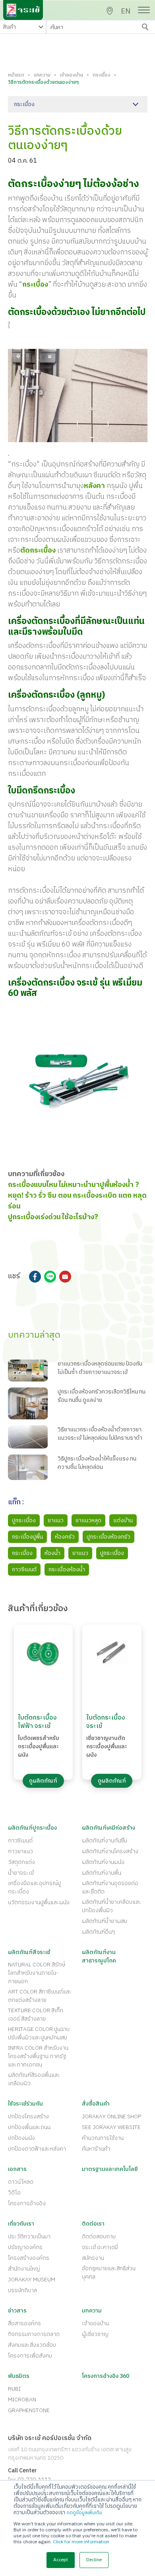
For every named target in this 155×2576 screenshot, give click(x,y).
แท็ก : (16, 1503)
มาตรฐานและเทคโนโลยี (110, 2169)
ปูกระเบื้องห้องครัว (108, 1537)
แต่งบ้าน (123, 1520)
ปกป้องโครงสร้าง (28, 2116)
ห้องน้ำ (52, 1553)
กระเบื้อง (102, 75)
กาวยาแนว (20, 1851)
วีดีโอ (14, 2193)
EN (126, 12)
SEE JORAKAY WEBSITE (111, 2127)
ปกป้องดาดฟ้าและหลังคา (37, 2149)
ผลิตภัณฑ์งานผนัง (103, 1862)
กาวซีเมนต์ (24, 1569)
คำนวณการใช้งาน (103, 2138)
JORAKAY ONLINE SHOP (111, 2116)
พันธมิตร (19, 2376)
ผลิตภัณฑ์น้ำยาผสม (105, 1921)
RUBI (14, 2389)
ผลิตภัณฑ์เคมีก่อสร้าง (108, 1828)
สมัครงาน (93, 2258)
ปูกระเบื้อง (24, 1520)
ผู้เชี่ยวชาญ (95, 2334)
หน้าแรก (16, 75)
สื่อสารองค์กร (24, 2323)
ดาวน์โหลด (21, 2182)
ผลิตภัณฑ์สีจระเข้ (29, 1952)
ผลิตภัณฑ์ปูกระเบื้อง (32, 1828)
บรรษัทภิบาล (22, 2290)
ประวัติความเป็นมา (29, 2237)
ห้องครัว (65, 1537)
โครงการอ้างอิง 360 (106, 2376)
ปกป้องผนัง (21, 2138)
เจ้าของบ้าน (72, 75)
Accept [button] (61, 2560)
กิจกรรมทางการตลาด (34, 2334)
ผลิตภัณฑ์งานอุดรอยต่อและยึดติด (110, 1887)
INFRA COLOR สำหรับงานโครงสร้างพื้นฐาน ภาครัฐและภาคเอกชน (38, 2056)
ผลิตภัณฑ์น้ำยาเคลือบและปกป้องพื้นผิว (111, 1906)
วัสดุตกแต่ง (21, 1862)
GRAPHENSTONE (29, 2410)
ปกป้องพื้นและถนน (29, 2127)
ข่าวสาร (17, 2311)
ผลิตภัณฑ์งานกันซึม (105, 1841)
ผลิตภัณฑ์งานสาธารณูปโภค (99, 1956)
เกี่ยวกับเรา (21, 2224)
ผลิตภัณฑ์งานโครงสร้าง (110, 1851)
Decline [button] (94, 2560)
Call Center (22, 2471)
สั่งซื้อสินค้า (96, 2104)
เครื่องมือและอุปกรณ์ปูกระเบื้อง (34, 1887)
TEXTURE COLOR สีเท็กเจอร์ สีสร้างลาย (36, 2015)
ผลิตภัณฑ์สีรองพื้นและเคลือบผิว (34, 2079)
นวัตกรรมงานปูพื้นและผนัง (39, 1902)
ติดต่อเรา (93, 2224)
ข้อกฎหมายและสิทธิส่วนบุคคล (109, 2273)
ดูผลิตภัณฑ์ (43, 1781)
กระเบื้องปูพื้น (27, 1537)
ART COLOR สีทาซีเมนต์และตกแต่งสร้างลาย (40, 1996)
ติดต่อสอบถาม (99, 2237)
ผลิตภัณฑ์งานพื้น (102, 1873)
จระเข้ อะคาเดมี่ (100, 2247)
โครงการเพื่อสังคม (30, 2356)
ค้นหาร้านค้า (96, 2149)
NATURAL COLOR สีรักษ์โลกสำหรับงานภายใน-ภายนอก (37, 1973)
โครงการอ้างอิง (27, 2203)
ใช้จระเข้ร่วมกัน (25, 2104)
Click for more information (81, 2542)
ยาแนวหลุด (88, 1520)
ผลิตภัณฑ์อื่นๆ (98, 1932)
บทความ (42, 75)
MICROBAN (22, 2400)
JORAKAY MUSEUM (32, 2280)
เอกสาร (17, 2169)
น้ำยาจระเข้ (21, 1873)
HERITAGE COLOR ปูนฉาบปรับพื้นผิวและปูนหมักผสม (39, 2033)
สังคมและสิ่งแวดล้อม (32, 2345)
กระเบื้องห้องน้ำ (67, 1569)
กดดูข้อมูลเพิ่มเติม (84, 2513)
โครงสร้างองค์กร (29, 2258)
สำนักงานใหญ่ (24, 2269)
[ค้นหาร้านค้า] (110, 11)
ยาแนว (56, 1520)
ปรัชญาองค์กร (25, 2247)
